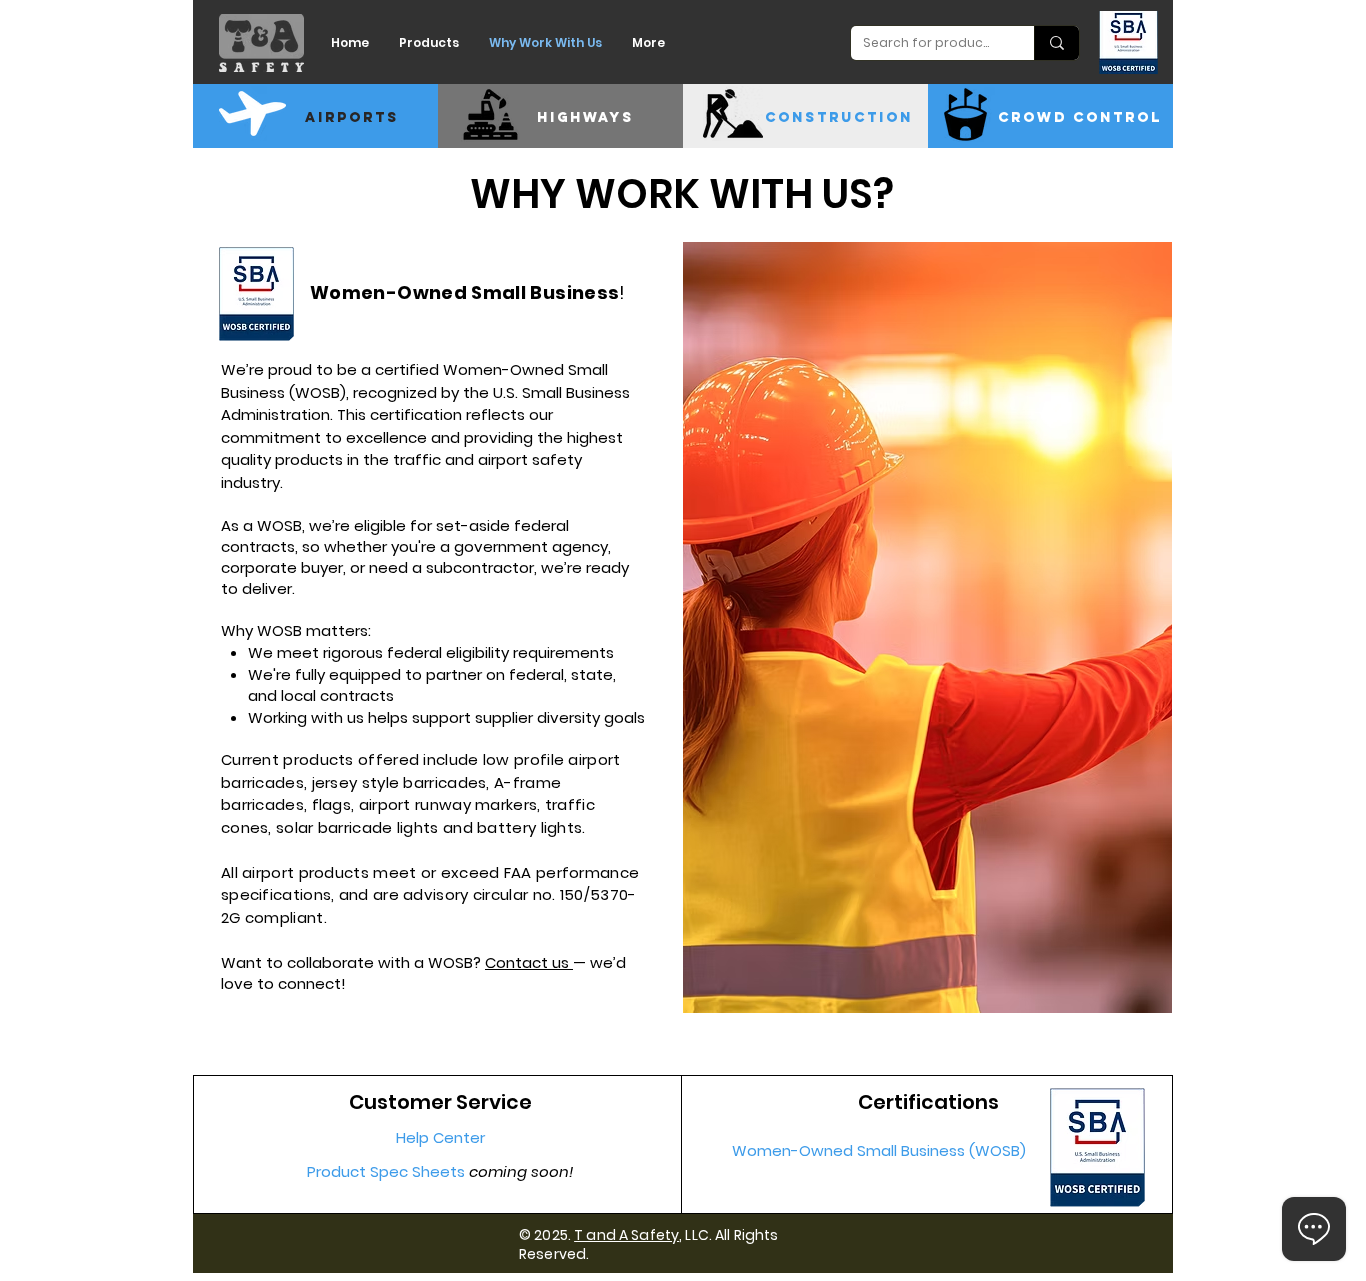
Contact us (529, 962)
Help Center (440, 1137)
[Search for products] (1056, 43)
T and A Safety (626, 1235)
